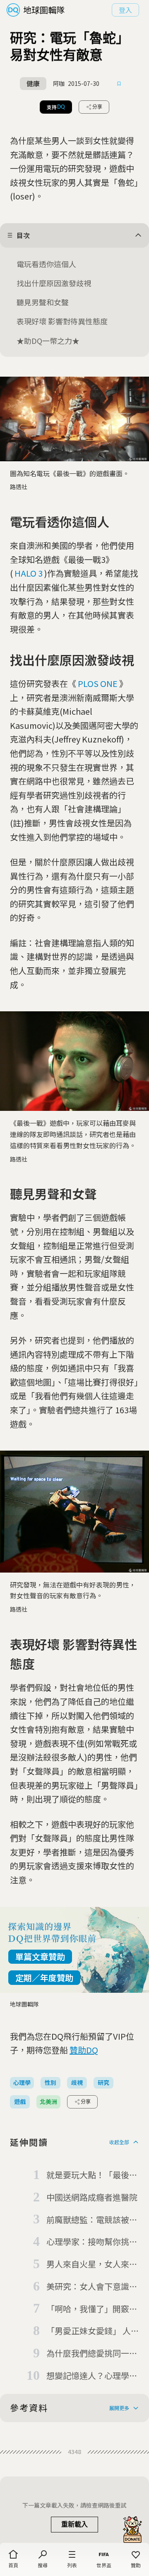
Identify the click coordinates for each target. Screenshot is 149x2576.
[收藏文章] (119, 84)
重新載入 (74, 2524)
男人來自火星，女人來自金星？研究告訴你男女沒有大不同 (92, 2264)
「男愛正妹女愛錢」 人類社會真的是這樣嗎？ (93, 2331)
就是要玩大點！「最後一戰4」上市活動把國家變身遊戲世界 (92, 2175)
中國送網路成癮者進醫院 (92, 2197)
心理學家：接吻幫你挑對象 (92, 2242)
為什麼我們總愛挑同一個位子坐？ (92, 2354)
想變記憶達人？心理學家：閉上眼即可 (88, 2376)
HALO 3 (29, 573)
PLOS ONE (98, 683)
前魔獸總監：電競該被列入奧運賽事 (92, 2220)
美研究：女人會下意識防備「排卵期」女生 (92, 2287)
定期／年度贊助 (44, 1978)
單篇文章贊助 (40, 1956)
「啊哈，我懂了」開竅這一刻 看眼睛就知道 (92, 2309)
